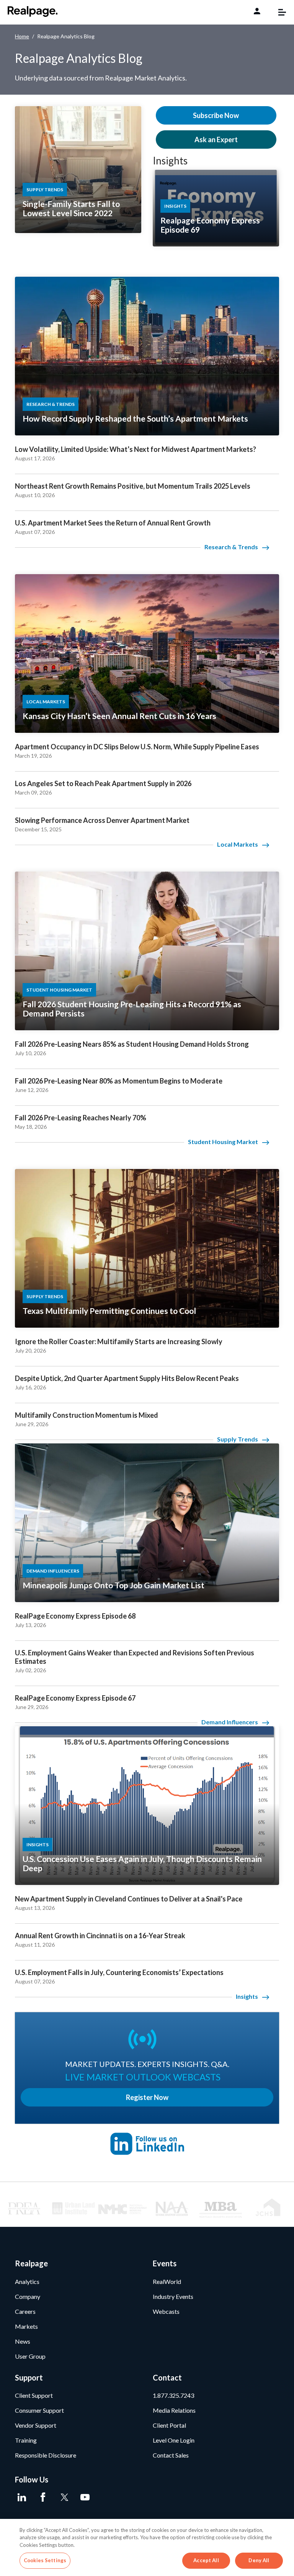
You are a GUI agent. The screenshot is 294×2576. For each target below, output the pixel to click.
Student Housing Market (223, 1142)
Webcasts (166, 2311)
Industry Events (173, 2296)
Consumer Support (39, 2410)
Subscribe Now (216, 115)
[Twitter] (64, 2497)
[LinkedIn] (22, 2497)
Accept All (206, 2560)
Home (22, 36)
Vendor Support (36, 2425)
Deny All (259, 2560)
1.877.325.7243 (173, 2395)
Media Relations (174, 2410)
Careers (25, 2311)
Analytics (27, 2281)
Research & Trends (231, 547)
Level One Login (174, 2440)
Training (26, 2440)
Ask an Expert (216, 140)
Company (28, 2296)
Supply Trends (238, 1439)
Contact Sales (171, 2455)
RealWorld (167, 2281)
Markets (26, 2326)
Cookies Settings (45, 2560)
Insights (170, 161)
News (23, 2341)
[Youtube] (85, 2497)
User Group (30, 2356)
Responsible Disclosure (46, 2455)
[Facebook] (43, 2497)
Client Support (34, 2395)
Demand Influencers (230, 1722)
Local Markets (238, 844)
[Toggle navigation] (278, 12)
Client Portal (169, 2425)
